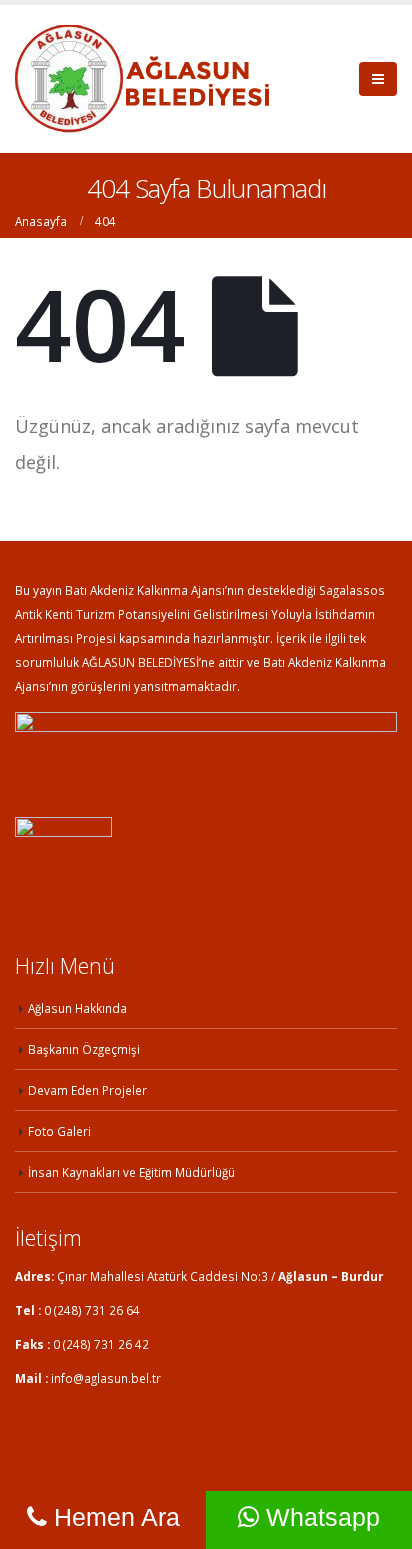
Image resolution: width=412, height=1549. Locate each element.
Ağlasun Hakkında (77, 1008)
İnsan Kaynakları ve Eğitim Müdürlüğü (131, 1172)
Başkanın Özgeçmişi (84, 1049)
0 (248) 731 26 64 (92, 1310)
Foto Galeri (59, 1131)
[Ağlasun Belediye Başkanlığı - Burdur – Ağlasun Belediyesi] (142, 79)
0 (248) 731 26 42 (101, 1344)
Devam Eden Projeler (87, 1090)
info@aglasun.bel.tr (106, 1378)
